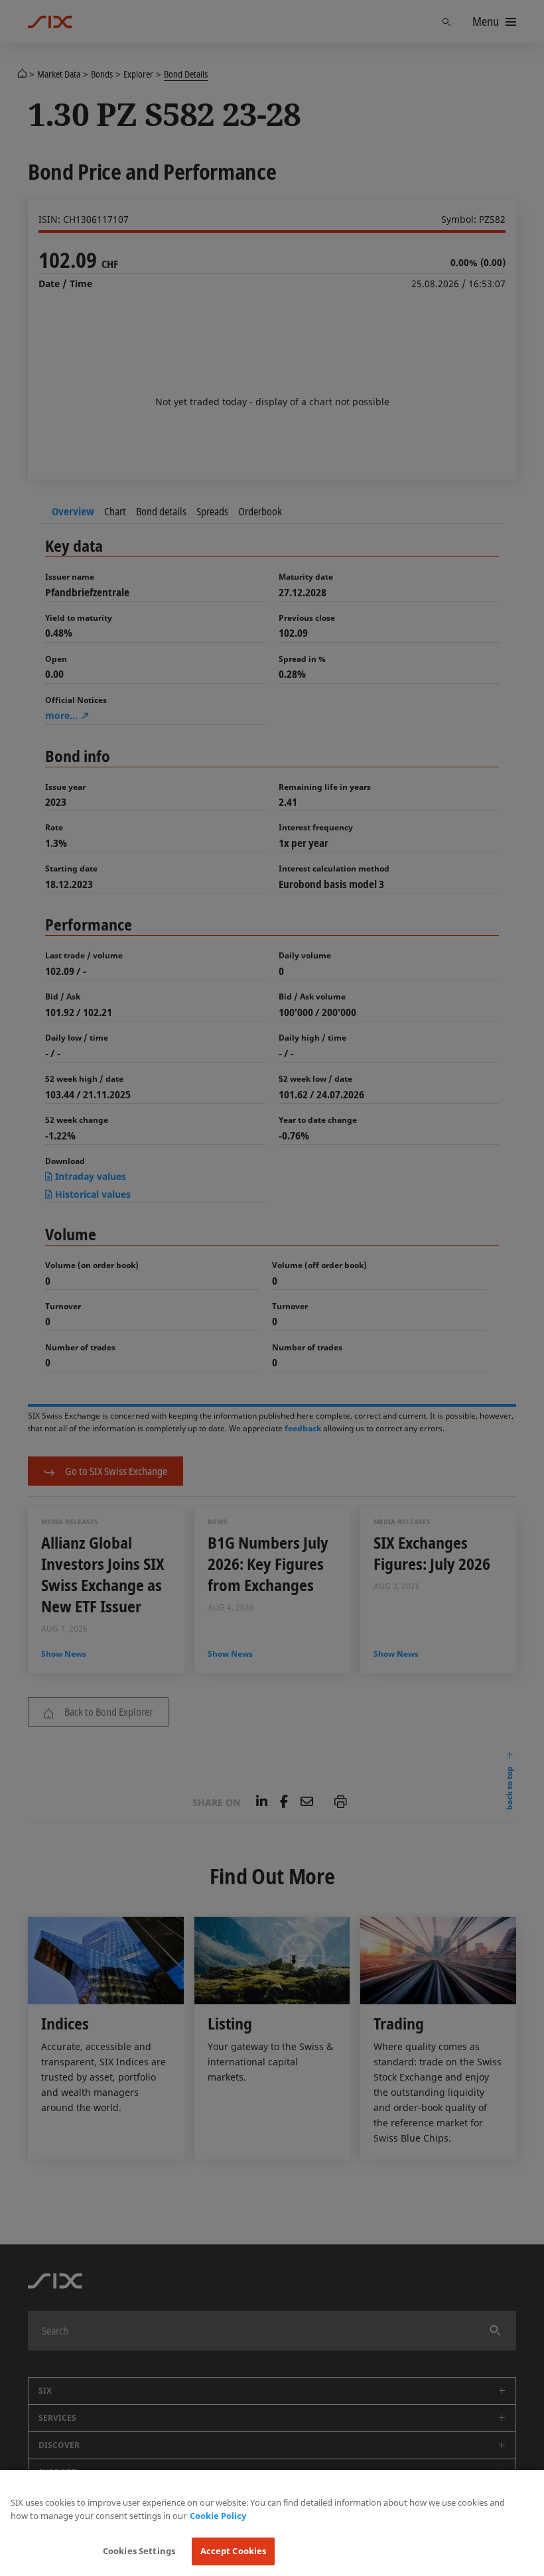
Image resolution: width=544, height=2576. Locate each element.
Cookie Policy (218, 2516)
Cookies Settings (139, 2551)
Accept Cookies (234, 2551)
